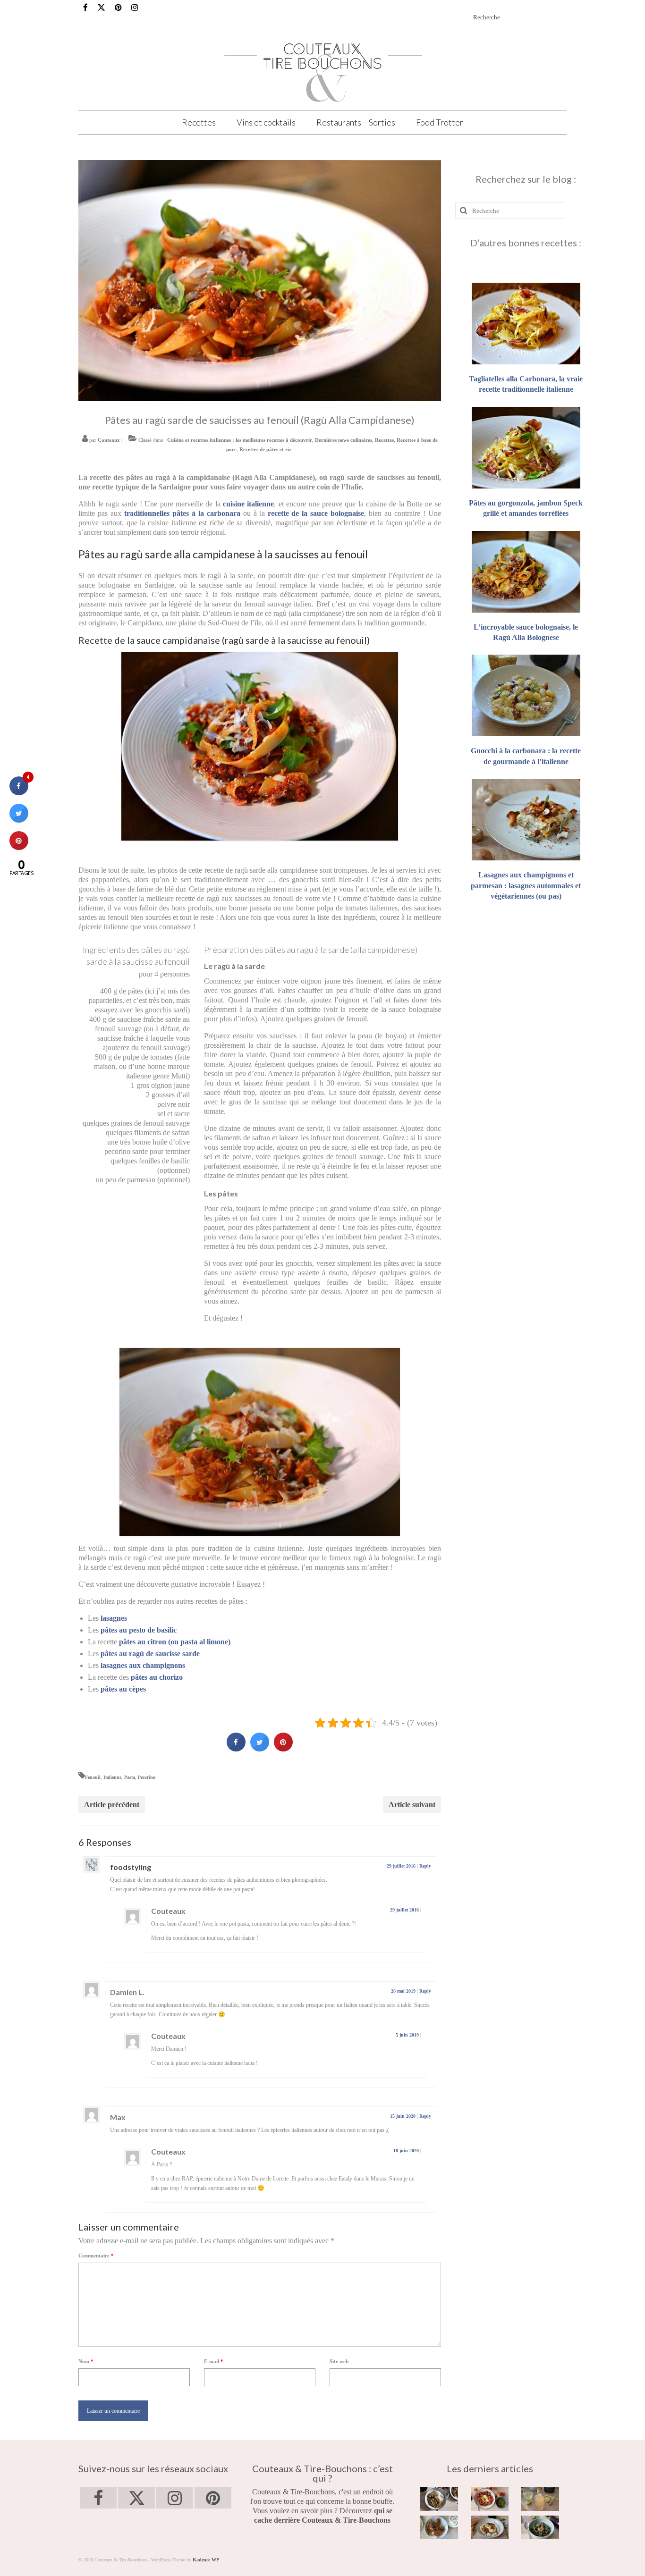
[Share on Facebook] (236, 1749)
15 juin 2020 (403, 2116)
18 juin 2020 (406, 2151)
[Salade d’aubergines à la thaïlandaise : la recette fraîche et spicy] (540, 2527)
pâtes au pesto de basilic (139, 1630)
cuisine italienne (248, 504)
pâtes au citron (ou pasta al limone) (175, 1642)
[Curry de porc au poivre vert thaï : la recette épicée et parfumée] (439, 2499)
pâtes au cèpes (123, 1689)
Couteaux (109, 440)
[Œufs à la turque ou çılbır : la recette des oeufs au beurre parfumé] (490, 2527)
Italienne (112, 1777)
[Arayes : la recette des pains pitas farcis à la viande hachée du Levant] (439, 2527)
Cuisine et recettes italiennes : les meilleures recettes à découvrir (240, 440)
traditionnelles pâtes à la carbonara (182, 513)
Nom (86, 2361)
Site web (339, 2361)
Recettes (384, 440)
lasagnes (114, 1618)
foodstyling (131, 1867)
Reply (425, 1866)
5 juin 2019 (407, 2035)
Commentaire (96, 2256)
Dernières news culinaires (344, 440)
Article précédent (112, 1805)
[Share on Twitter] (260, 1749)
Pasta (130, 1777)
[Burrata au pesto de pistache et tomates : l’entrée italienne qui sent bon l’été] (490, 2499)
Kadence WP (206, 2560)
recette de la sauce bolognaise (316, 513)
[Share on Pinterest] (283, 1749)
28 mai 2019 (403, 1991)
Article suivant (412, 1805)
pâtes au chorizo (157, 1677)
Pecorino (147, 1777)
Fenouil (93, 1777)
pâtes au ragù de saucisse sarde (150, 1654)
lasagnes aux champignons (143, 1665)
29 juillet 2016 (401, 1866)
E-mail (214, 2361)
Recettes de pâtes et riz (265, 449)
